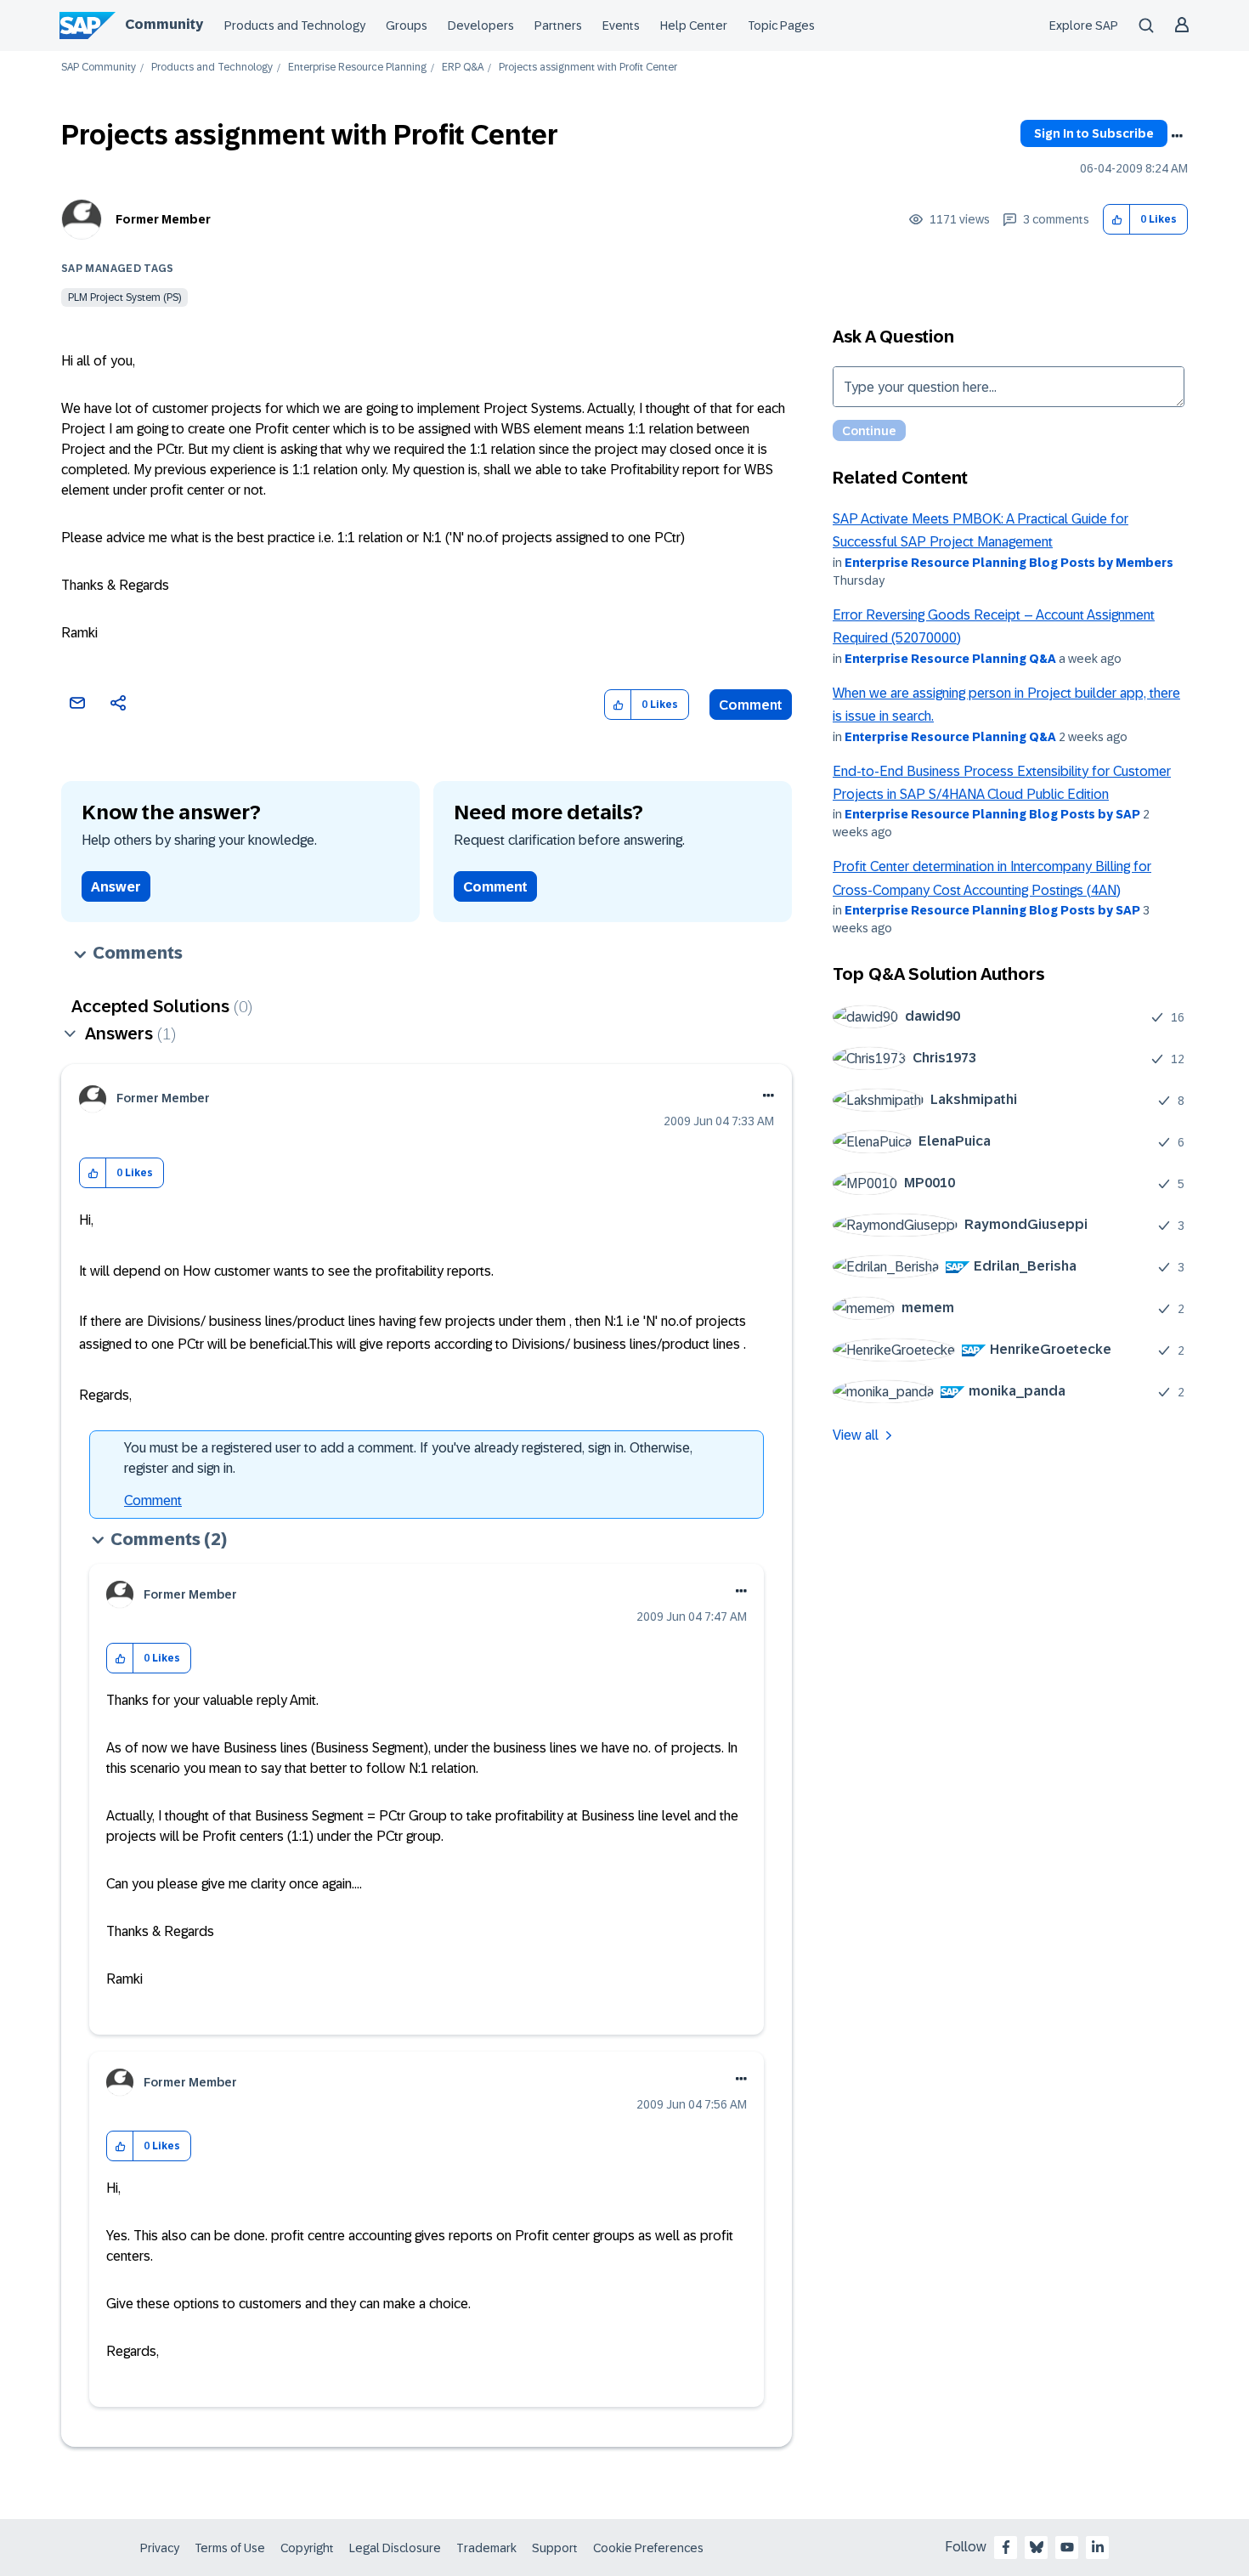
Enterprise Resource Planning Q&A (950, 659)
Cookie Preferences (648, 2548)
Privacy (160, 2548)
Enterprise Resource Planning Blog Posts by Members (1009, 563)
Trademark (486, 2548)
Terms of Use (230, 2548)
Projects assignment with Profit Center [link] (588, 68)
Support (555, 2548)
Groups (407, 25)
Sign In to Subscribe (1094, 133)
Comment (751, 705)
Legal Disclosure (395, 2548)
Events (621, 25)
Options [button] (1177, 136)
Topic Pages (781, 25)
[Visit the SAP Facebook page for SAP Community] (1006, 2547)
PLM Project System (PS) (124, 297)
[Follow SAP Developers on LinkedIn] (1098, 2547)
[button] (1117, 220)
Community (164, 24)
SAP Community (99, 68)
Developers (481, 25)
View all (856, 1435)
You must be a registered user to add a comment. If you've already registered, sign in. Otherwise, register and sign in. (408, 1458)
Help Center (694, 25)
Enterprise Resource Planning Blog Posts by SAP (992, 814)
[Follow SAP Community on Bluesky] (1037, 2547)
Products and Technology (295, 25)
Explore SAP (1084, 25)
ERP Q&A (463, 68)
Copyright (307, 2548)
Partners (558, 25)
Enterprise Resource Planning (357, 68)
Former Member (163, 219)
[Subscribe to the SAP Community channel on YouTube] (1067, 2547)
